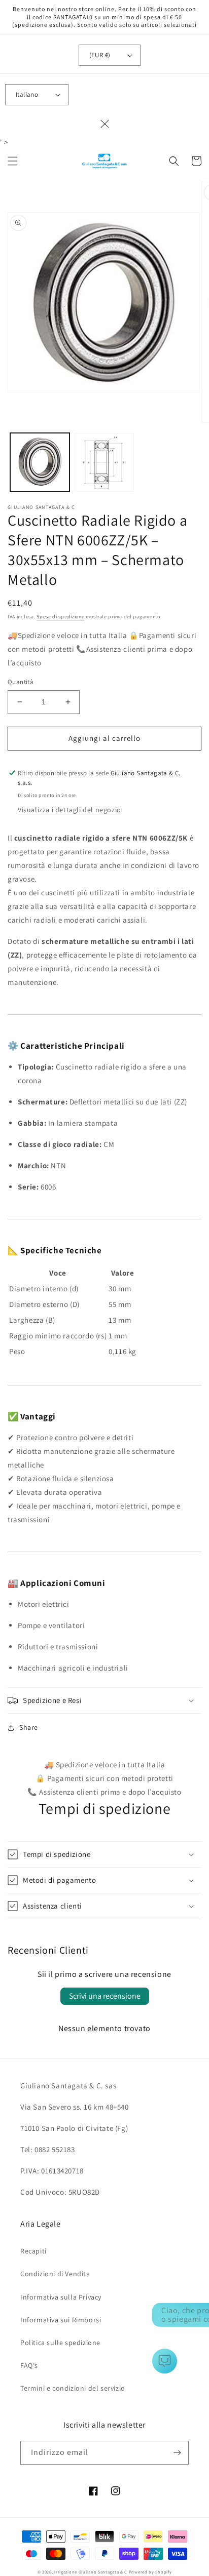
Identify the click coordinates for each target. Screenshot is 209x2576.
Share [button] (29, 1727)
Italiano (27, 94)
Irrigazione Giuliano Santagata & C (91, 2572)
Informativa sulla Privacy (61, 2297)
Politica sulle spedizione (60, 2343)
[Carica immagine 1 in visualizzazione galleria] (40, 463)
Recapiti (33, 2251)
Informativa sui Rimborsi (61, 2320)
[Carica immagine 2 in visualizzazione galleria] (104, 463)
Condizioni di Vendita (55, 2274)
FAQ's (29, 2365)
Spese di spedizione (60, 617)
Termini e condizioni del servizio (73, 2388)
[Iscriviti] (177, 2453)
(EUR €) (100, 55)
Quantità (21, 682)
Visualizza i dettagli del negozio (69, 810)
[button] (13, 161)
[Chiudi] (104, 124)
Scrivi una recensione (105, 1996)
